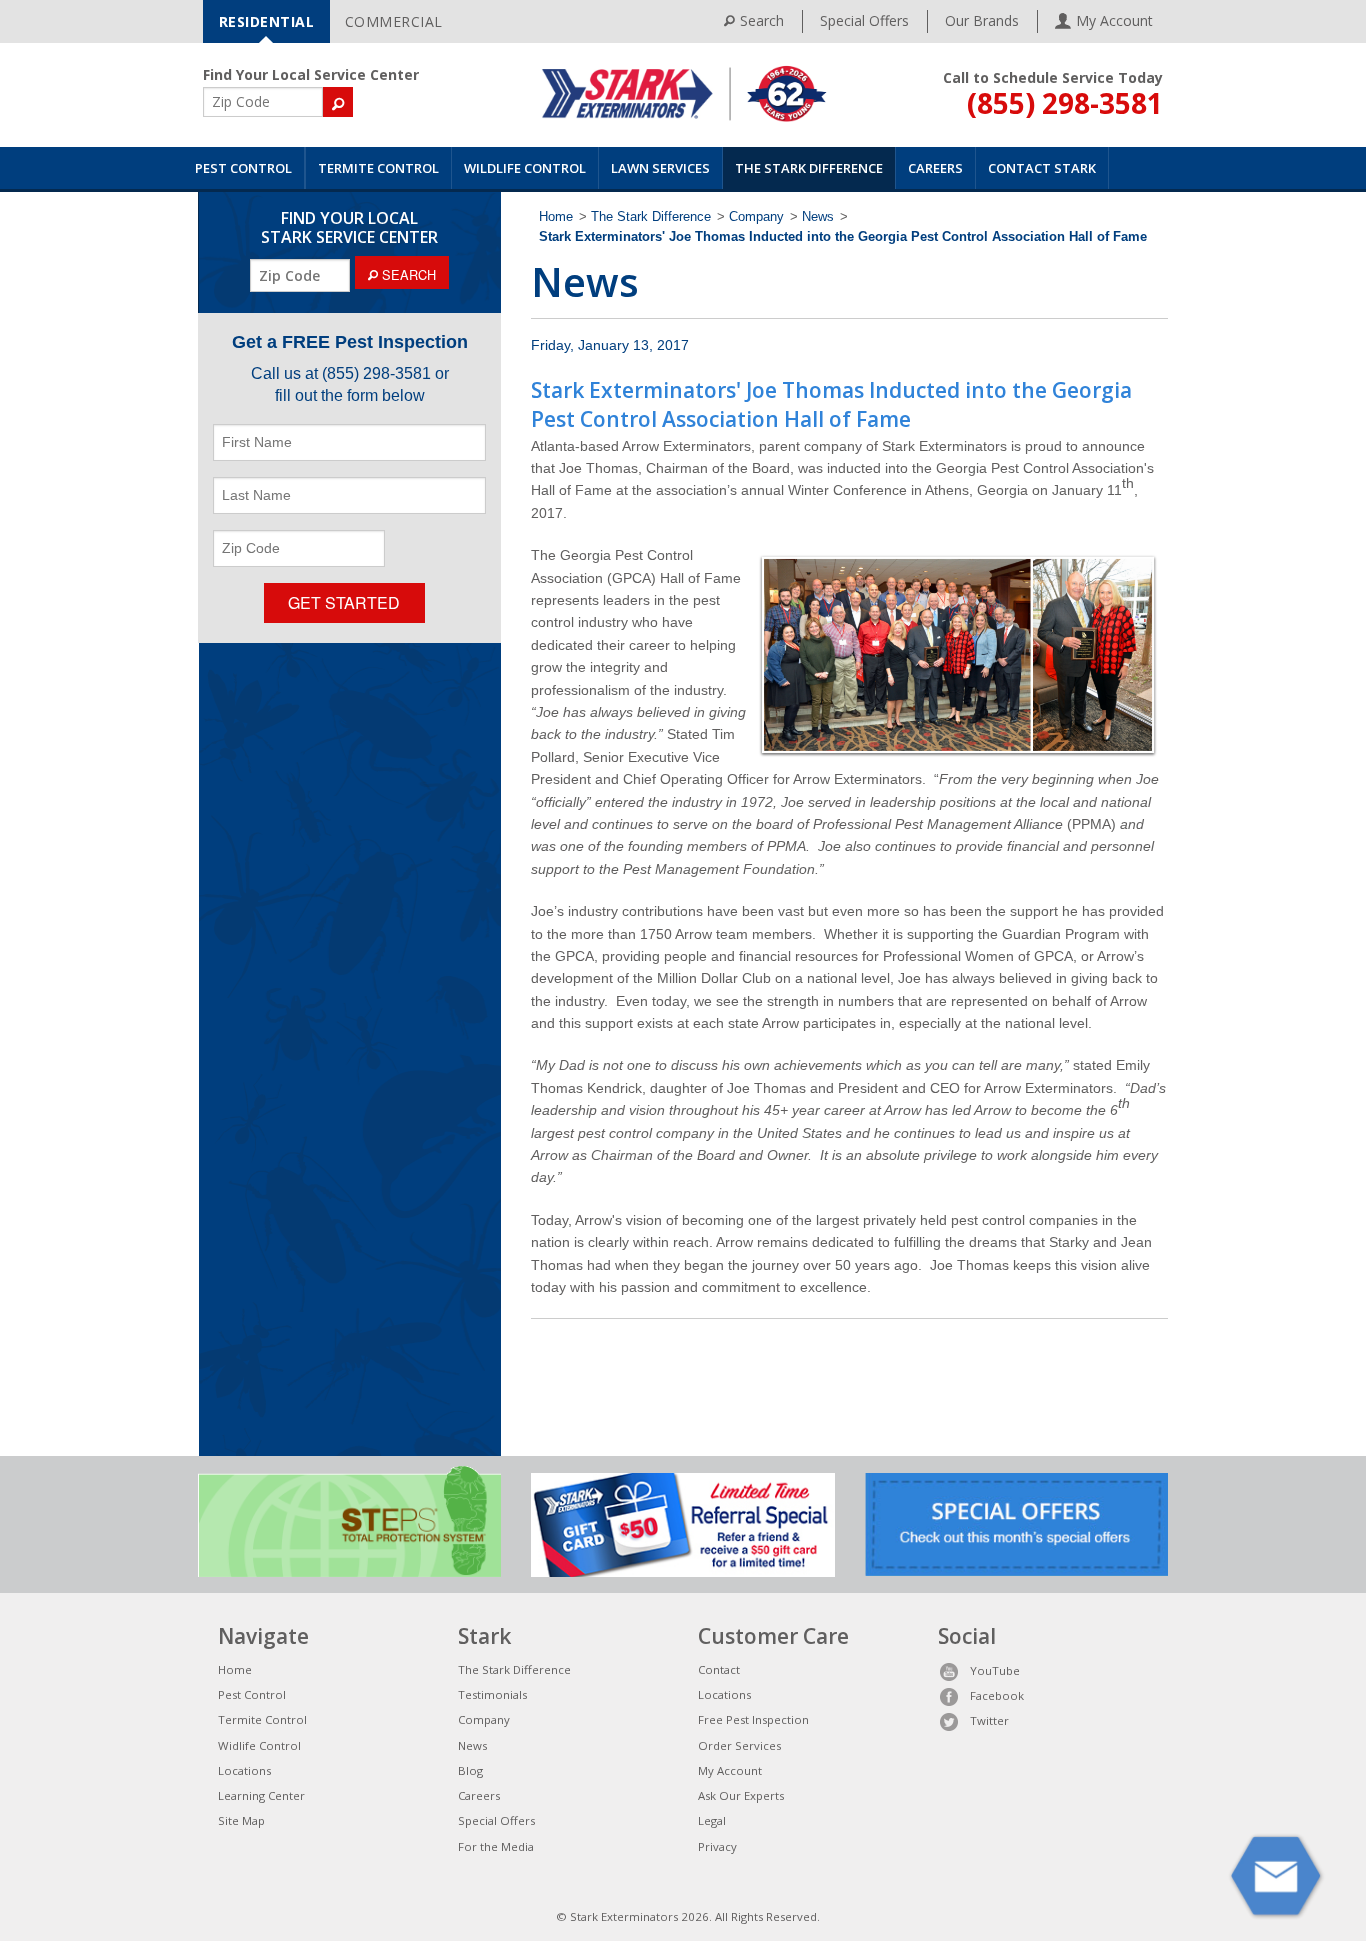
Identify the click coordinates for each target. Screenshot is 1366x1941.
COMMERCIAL (394, 21)
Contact (719, 1669)
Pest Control (243, 168)
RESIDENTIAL (267, 21)
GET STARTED (344, 602)
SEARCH (407, 274)
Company (756, 217)
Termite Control (378, 168)
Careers (935, 168)
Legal (712, 1820)
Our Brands (982, 20)
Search (762, 20)
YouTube (995, 1670)
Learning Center (261, 1795)
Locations (244, 1770)
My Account (730, 1770)
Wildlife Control (525, 168)
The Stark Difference (809, 168)
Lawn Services (660, 168)
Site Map (241, 1820)
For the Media (496, 1846)
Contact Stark (1042, 168)
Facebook (997, 1695)
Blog (470, 1770)
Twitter (989, 1720)
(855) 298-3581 (1065, 103)
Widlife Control (259, 1745)
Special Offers (864, 20)
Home (556, 217)
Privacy (717, 1846)
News (818, 217)
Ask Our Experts (741, 1795)
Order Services (739, 1745)
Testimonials (492, 1694)
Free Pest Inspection (753, 1719)
